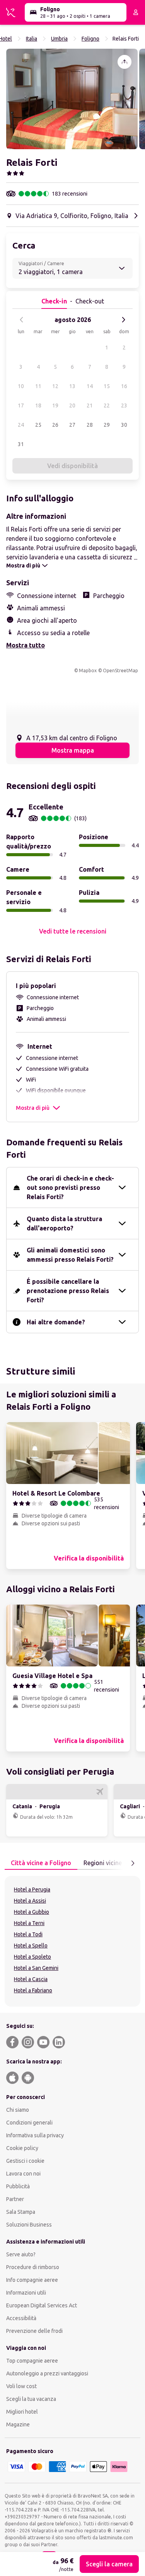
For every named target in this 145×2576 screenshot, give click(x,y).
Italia (32, 39)
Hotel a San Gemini (36, 1968)
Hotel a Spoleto (32, 1957)
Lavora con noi (23, 2174)
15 (107, 386)
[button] (72, 99)
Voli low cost (21, 2386)
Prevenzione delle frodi (34, 2331)
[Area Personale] (136, 12)
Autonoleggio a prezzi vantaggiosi (47, 2373)
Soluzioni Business (29, 2225)
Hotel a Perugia (32, 1889)
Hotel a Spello (31, 1946)
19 (55, 405)
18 (38, 405)
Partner (15, 2199)
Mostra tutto (26, 645)
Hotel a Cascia (31, 1979)
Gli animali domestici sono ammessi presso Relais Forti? (70, 1255)
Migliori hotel (22, 2412)
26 (55, 425)
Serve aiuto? (21, 2254)
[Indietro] (22, 320)
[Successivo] (123, 320)
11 (38, 386)
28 (90, 425)
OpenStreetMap (120, 670)
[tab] (41, 1863)
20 (72, 405)
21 (90, 405)
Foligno (90, 39)
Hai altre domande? (56, 1322)
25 (38, 425)
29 (107, 425)
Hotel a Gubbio (32, 1912)
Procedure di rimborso (33, 2267)
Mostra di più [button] (33, 1108)
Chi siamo (18, 2110)
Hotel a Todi (28, 1934)
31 (21, 444)
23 (124, 405)
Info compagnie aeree (32, 2280)
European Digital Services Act (42, 2305)
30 (124, 425)
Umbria (59, 39)
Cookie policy (22, 2148)
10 (21, 386)
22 (107, 405)
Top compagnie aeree (32, 2361)
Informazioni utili (26, 2293)
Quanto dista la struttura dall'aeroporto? (64, 1223)
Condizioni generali (29, 2123)
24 (21, 425)
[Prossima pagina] (133, 1863)
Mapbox (88, 670)
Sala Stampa (21, 2212)
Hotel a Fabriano (33, 1990)
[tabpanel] (72, 1941)
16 (124, 386)
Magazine (18, 2424)
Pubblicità (18, 2186)
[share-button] (125, 62)
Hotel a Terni (29, 1923)
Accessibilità (21, 2318)
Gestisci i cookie (25, 2161)
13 (72, 386)
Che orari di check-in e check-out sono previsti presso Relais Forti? (70, 1187)
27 (72, 425)
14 (90, 386)
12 (55, 386)
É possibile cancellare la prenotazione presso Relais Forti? (68, 1291)
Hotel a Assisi (30, 1901)
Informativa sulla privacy (35, 2135)
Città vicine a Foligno (41, 1863)
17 (21, 405)
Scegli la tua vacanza (31, 2399)
